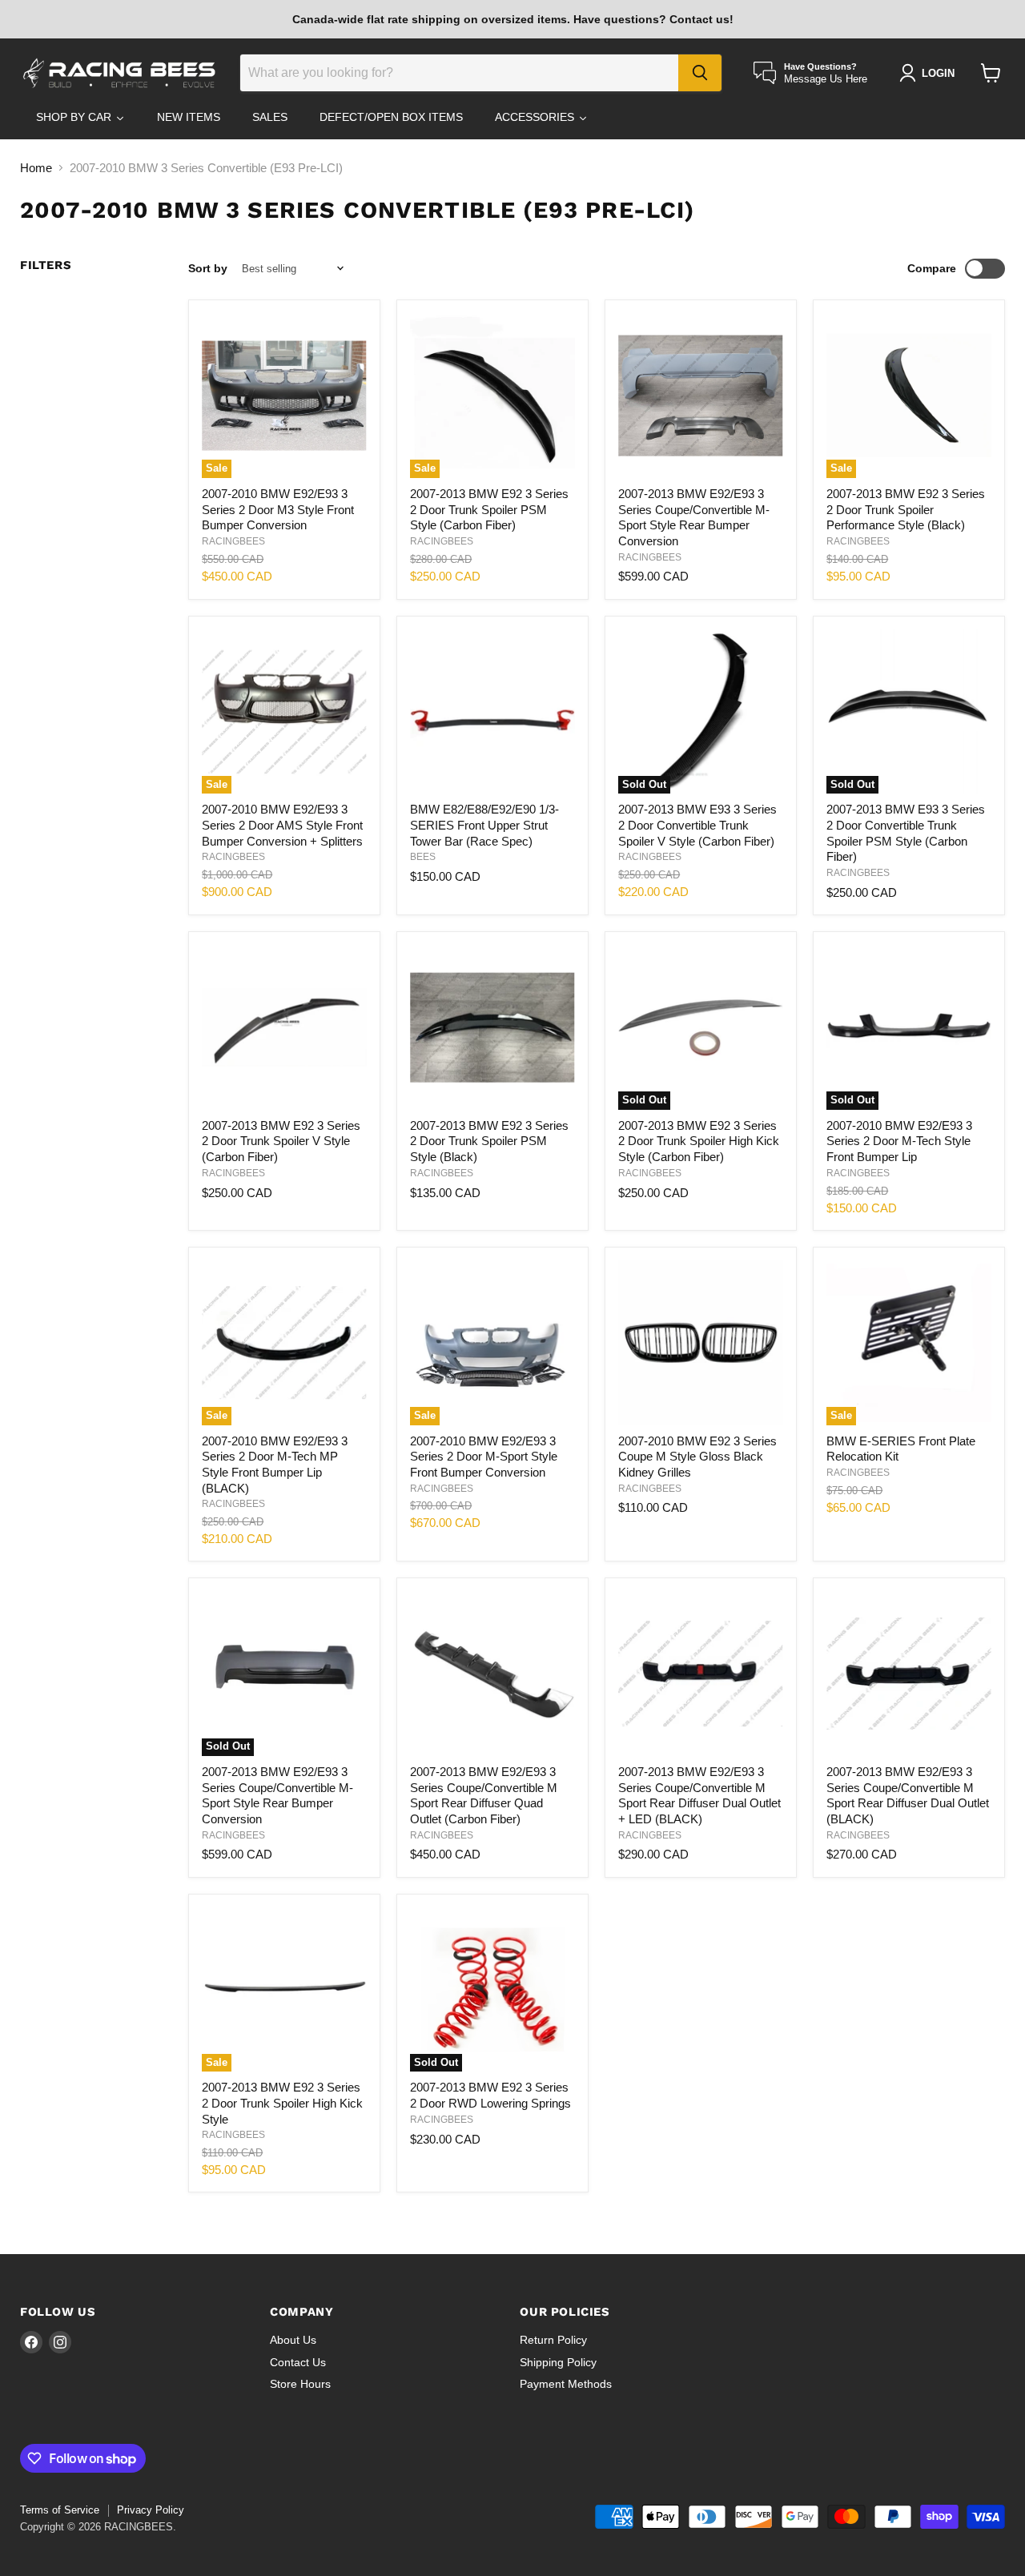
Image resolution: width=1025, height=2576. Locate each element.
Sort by (208, 268)
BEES (423, 857)
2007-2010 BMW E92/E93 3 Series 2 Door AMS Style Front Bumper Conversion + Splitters (282, 825)
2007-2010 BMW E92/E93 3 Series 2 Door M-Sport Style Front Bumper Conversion (484, 1457)
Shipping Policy (558, 2362)
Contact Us (298, 2362)
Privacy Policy (151, 2510)
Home (36, 168)
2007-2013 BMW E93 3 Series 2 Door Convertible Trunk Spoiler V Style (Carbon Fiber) (697, 825)
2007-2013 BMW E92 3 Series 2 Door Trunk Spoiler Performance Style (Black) (906, 509)
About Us (293, 2340)
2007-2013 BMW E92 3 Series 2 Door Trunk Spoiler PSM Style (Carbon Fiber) (489, 509)
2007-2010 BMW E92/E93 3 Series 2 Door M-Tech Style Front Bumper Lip (899, 1141)
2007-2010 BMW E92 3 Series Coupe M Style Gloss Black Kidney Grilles (697, 1457)
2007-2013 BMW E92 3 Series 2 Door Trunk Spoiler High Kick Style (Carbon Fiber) (699, 1141)
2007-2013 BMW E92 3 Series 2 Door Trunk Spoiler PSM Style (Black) (489, 1141)
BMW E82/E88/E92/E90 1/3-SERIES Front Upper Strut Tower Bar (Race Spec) (484, 825)
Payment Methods (566, 2384)
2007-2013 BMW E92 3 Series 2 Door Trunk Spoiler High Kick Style (282, 2103)
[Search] (700, 73)
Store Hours (300, 2384)
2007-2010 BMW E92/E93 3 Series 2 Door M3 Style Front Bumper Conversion (278, 509)
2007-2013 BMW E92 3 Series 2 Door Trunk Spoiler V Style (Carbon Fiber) (281, 1141)
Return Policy (553, 2340)
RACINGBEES (233, 541)
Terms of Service (60, 2510)
